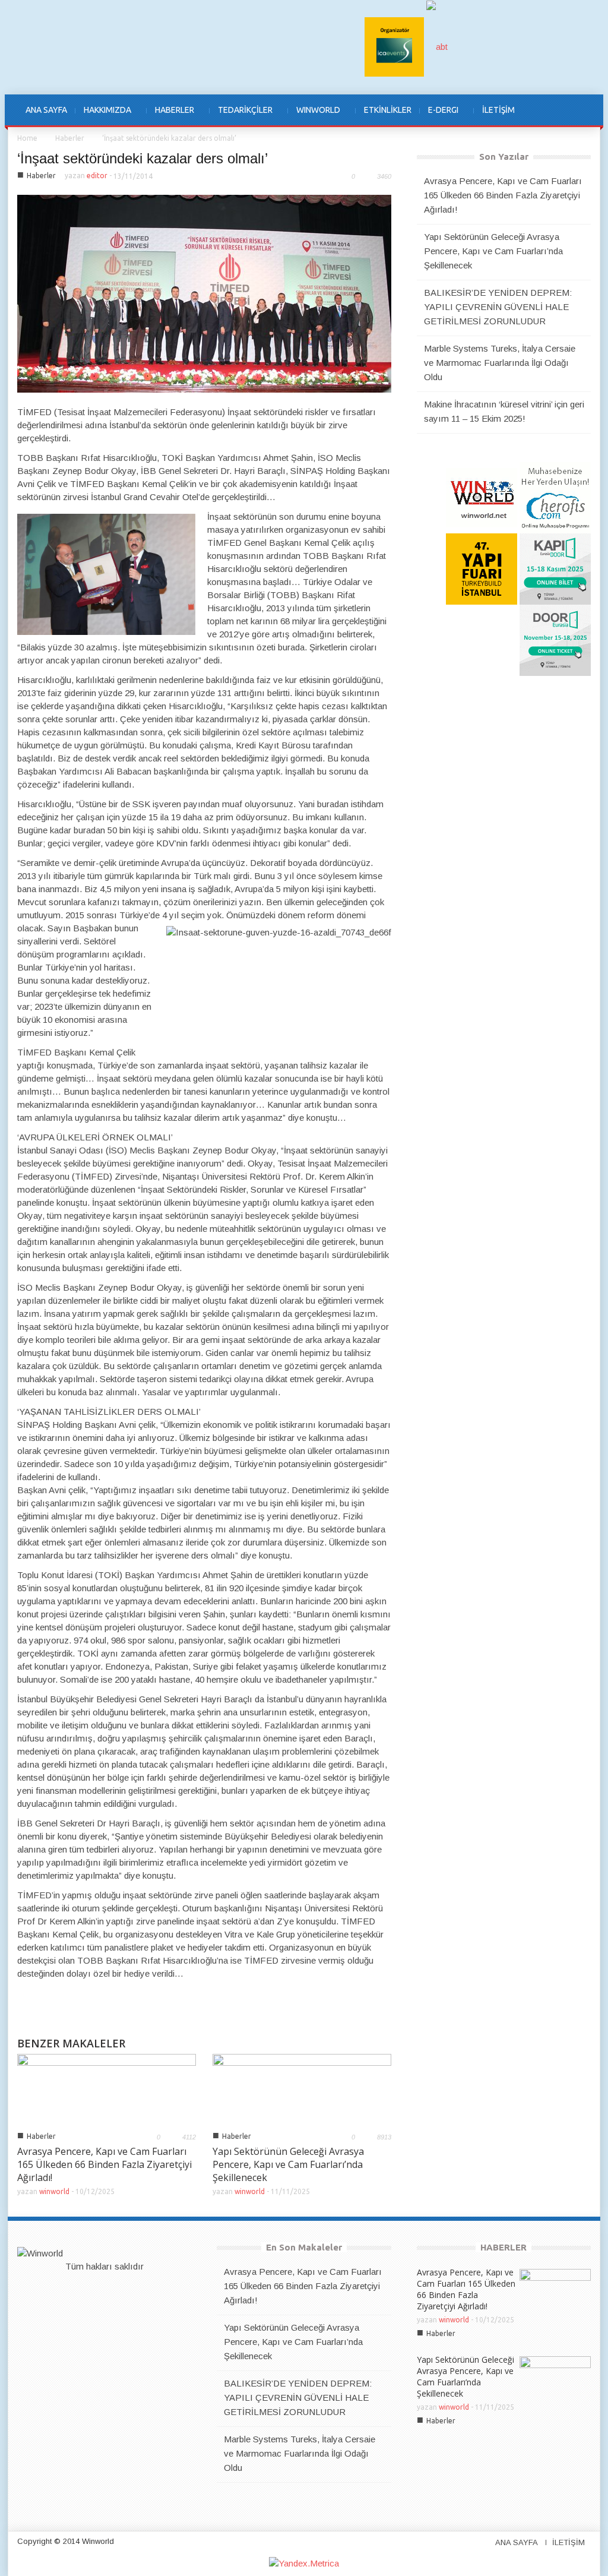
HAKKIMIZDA (103, 116)
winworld (54, 2191)
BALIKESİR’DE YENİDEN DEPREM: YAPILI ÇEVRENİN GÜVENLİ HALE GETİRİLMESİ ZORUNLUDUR (498, 307)
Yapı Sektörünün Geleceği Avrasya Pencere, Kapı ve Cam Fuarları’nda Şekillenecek (288, 2164)
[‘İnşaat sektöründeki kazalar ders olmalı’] (204, 293)
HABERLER (170, 116)
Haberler (70, 138)
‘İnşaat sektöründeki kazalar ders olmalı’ (142, 158)
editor (97, 176)
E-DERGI (439, 116)
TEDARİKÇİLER (241, 116)
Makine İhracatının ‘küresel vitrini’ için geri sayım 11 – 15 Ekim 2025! (504, 411)
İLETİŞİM (498, 110)
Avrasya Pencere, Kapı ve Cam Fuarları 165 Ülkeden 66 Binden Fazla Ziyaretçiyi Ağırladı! (104, 2164)
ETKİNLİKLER (388, 110)
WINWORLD (314, 116)
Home (27, 138)
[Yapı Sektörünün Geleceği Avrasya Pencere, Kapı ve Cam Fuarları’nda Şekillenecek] (302, 2089)
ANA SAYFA (46, 110)
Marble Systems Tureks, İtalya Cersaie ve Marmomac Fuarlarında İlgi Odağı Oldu (500, 363)
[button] (578, 110)
